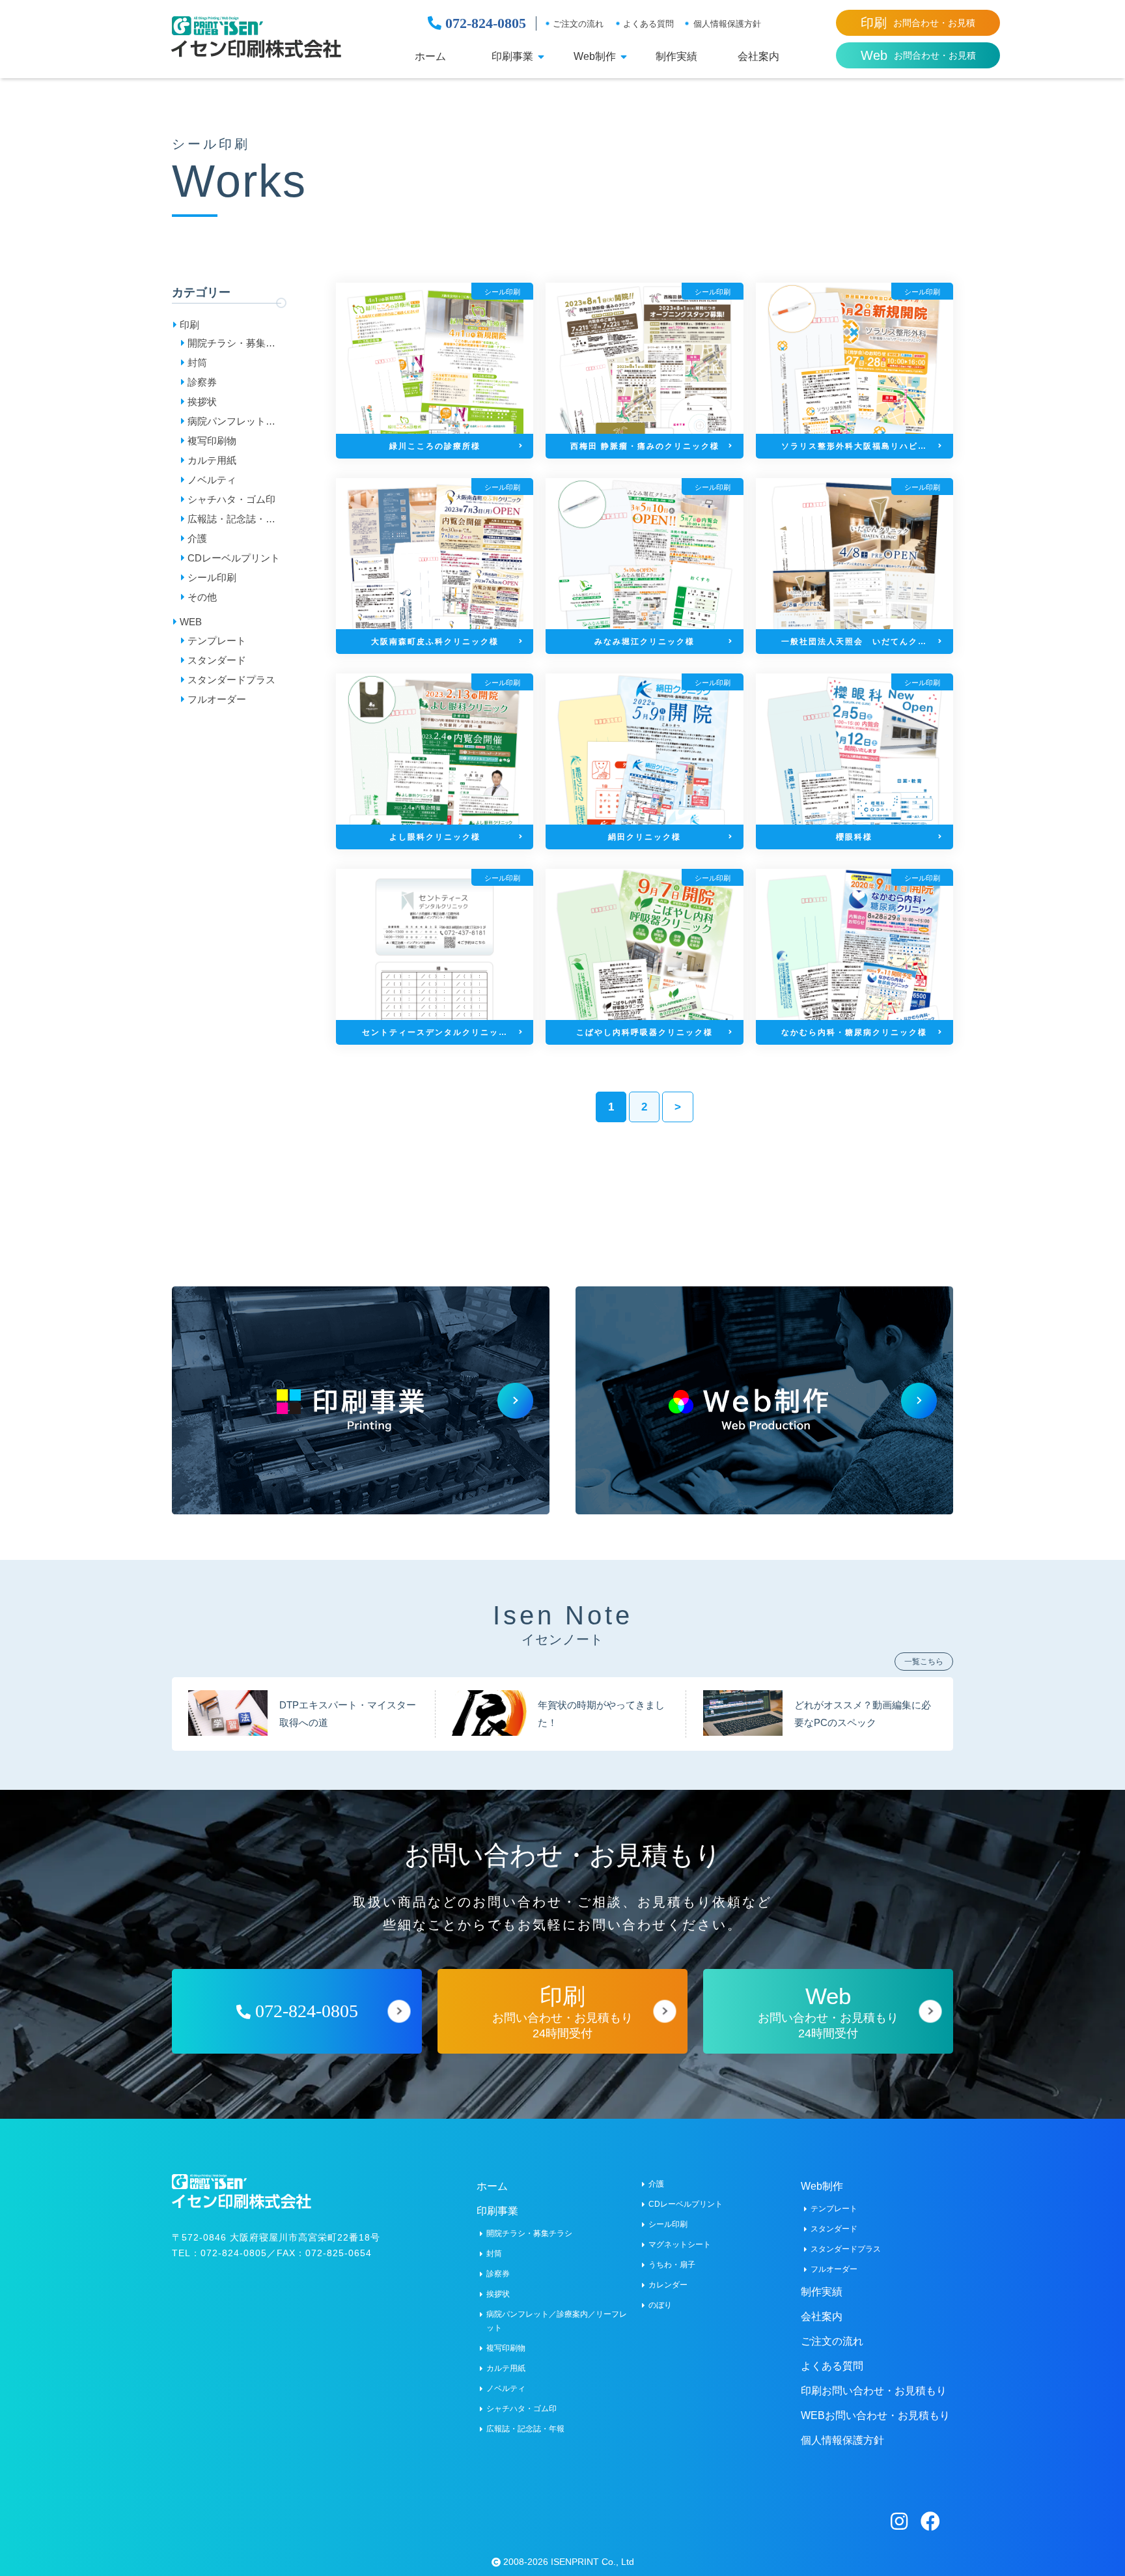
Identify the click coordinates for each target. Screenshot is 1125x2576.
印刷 (189, 325)
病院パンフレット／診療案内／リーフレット (557, 2321)
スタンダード (217, 660)
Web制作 (595, 57)
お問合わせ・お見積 (918, 23)
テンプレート (217, 641)
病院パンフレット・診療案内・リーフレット (231, 423)
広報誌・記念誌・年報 (231, 521)
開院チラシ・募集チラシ (231, 345)
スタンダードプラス (231, 680)
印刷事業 (512, 57)
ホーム (430, 57)
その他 (202, 597)
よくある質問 (648, 24)
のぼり (660, 2305)
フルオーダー (217, 699)
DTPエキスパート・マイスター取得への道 (348, 1713)
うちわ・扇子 (672, 2265)
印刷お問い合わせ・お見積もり (874, 2391)
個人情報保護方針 (727, 24)
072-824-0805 (484, 23)
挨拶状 (202, 402)
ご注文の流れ (578, 24)
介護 (197, 538)
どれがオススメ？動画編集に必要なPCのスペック (863, 1713)
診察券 (202, 382)
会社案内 (758, 57)
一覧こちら (924, 1662)
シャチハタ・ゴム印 (231, 499)
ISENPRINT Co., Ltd (592, 2562)
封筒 (197, 362)
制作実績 (676, 57)
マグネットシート (680, 2244)
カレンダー (668, 2285)
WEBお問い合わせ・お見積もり (875, 2415)
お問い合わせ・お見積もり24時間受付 (562, 2012)
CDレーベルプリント (234, 558)
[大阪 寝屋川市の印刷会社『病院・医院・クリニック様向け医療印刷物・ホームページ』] (256, 37)
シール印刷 (212, 577)
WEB (191, 622)
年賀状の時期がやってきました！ (601, 1713)
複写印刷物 (212, 441)
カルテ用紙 (212, 460)
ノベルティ (212, 480)
